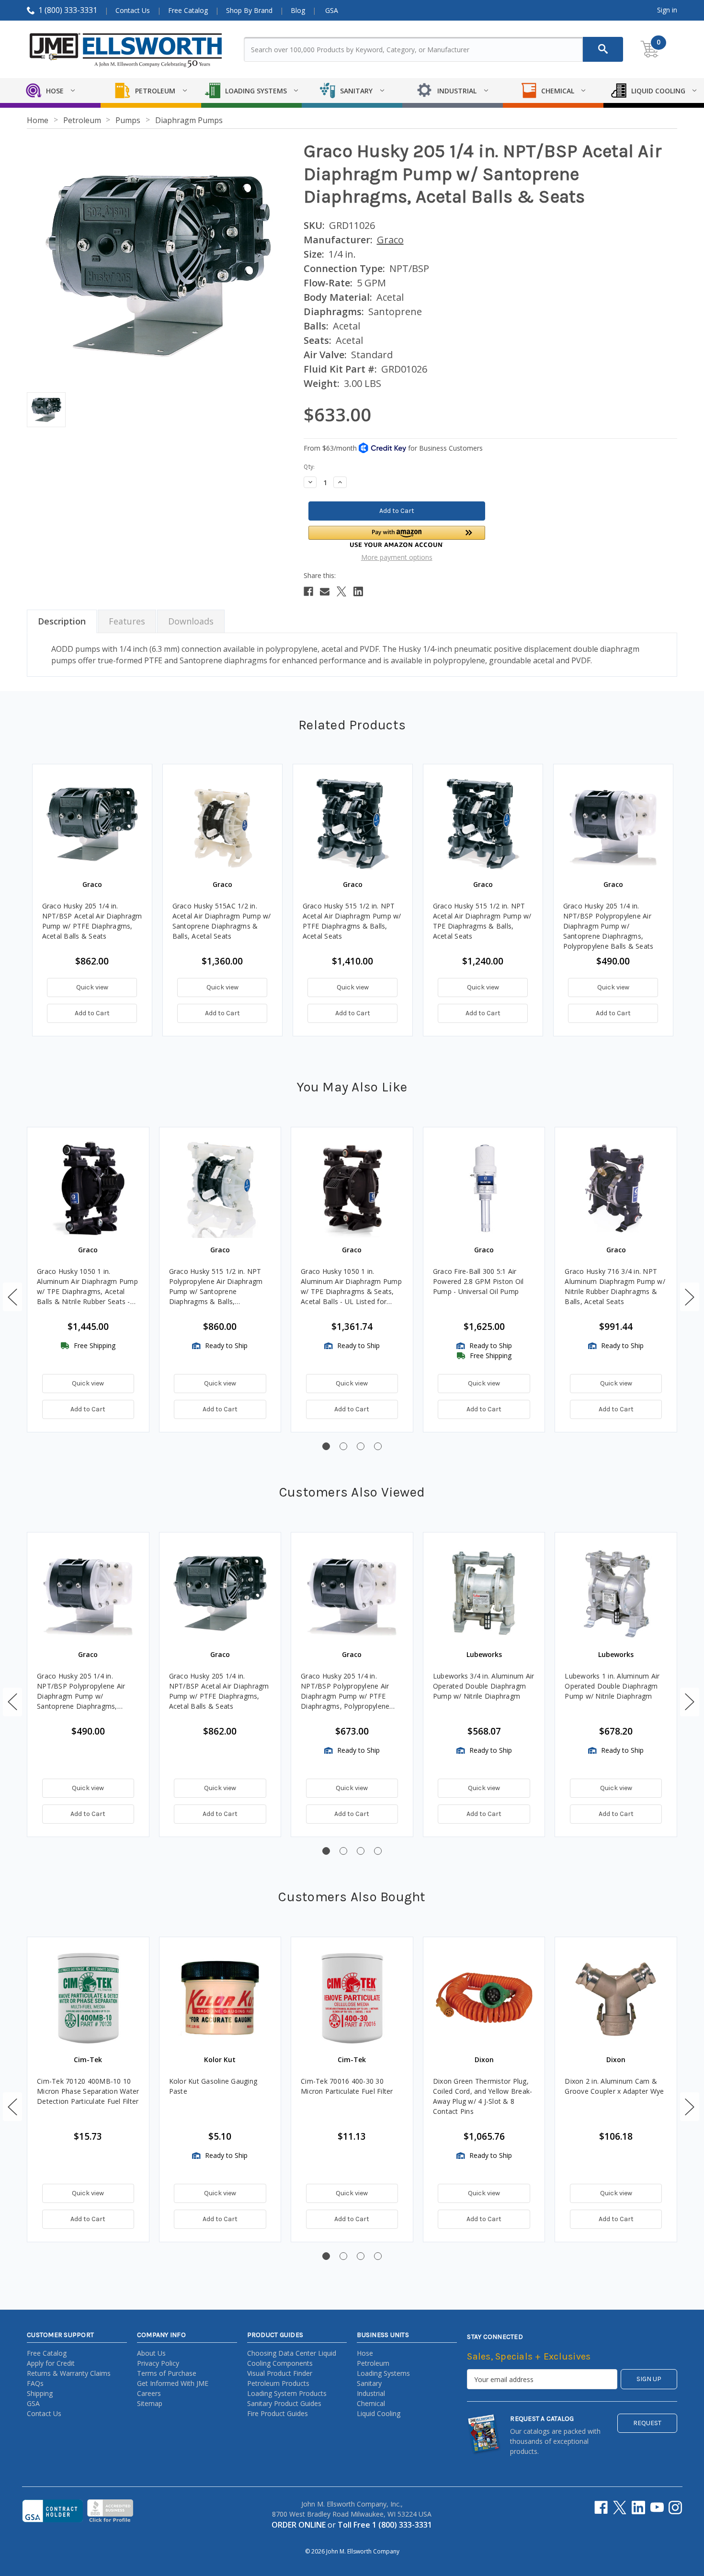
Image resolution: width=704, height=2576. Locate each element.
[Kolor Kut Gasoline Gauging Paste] (220, 1998)
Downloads (191, 621)
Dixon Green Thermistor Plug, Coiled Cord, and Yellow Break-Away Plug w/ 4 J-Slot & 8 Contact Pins (483, 2096)
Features (127, 621)
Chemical (371, 2403)
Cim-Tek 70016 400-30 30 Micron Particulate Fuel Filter (347, 2086)
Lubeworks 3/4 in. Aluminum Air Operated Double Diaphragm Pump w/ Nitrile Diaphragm (484, 1686)
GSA (332, 10)
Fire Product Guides (278, 2413)
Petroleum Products (278, 2383)
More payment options (397, 557)
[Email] (325, 591)
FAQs (35, 2383)
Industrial (371, 2393)
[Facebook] (308, 591)
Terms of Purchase (167, 2373)
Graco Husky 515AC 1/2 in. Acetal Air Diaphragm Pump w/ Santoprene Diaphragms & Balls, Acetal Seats (222, 921)
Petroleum (373, 2363)
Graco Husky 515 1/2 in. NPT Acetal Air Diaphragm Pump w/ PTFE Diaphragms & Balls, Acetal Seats (352, 921)
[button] (397, 537)
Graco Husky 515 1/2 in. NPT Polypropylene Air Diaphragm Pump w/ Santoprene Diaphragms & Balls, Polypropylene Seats (216, 1287)
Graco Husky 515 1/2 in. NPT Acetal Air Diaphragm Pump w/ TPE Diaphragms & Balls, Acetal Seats (482, 921)
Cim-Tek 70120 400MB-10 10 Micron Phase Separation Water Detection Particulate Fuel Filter (88, 2091)
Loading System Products (287, 2393)
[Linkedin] (358, 591)
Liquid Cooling (379, 2413)
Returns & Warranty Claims (69, 2373)
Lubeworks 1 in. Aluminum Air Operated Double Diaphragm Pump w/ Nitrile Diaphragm (612, 1686)
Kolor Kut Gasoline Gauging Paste (213, 2086)
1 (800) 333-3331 (68, 10)
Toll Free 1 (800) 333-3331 (385, 2525)
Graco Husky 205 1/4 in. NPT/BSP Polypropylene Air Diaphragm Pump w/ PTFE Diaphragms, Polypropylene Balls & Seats (345, 1691)
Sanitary (369, 2383)
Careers (149, 2393)
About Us (151, 2353)
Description (62, 621)
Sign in (667, 10)
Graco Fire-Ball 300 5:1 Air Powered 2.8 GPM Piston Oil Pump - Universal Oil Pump (478, 1281)
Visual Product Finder (280, 2373)
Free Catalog (188, 10)
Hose (365, 2353)
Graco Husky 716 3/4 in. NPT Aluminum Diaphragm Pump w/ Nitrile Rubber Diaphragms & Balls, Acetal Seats (615, 1286)
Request (647, 2423)
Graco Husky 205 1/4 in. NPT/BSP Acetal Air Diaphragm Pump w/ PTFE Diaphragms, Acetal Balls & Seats (92, 921)
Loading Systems (383, 2373)
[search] (603, 49)
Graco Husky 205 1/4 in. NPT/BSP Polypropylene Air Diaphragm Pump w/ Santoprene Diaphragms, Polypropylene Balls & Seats (608, 926)
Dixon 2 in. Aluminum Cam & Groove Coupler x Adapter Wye (614, 2086)
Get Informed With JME (173, 2383)
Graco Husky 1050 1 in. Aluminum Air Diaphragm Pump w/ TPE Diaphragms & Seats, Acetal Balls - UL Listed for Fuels (351, 1287)
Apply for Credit (51, 2363)
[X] (341, 591)
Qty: (309, 467)
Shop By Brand (249, 10)
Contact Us (133, 10)
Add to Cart (92, 1013)
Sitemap (150, 2403)
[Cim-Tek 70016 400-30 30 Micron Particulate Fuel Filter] (352, 1998)
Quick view (92, 987)
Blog (298, 10)
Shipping (40, 2393)
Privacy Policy (158, 2363)
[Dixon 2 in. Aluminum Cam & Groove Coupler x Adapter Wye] (616, 1998)
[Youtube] (657, 2508)
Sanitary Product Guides (284, 2403)
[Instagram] (675, 2508)
